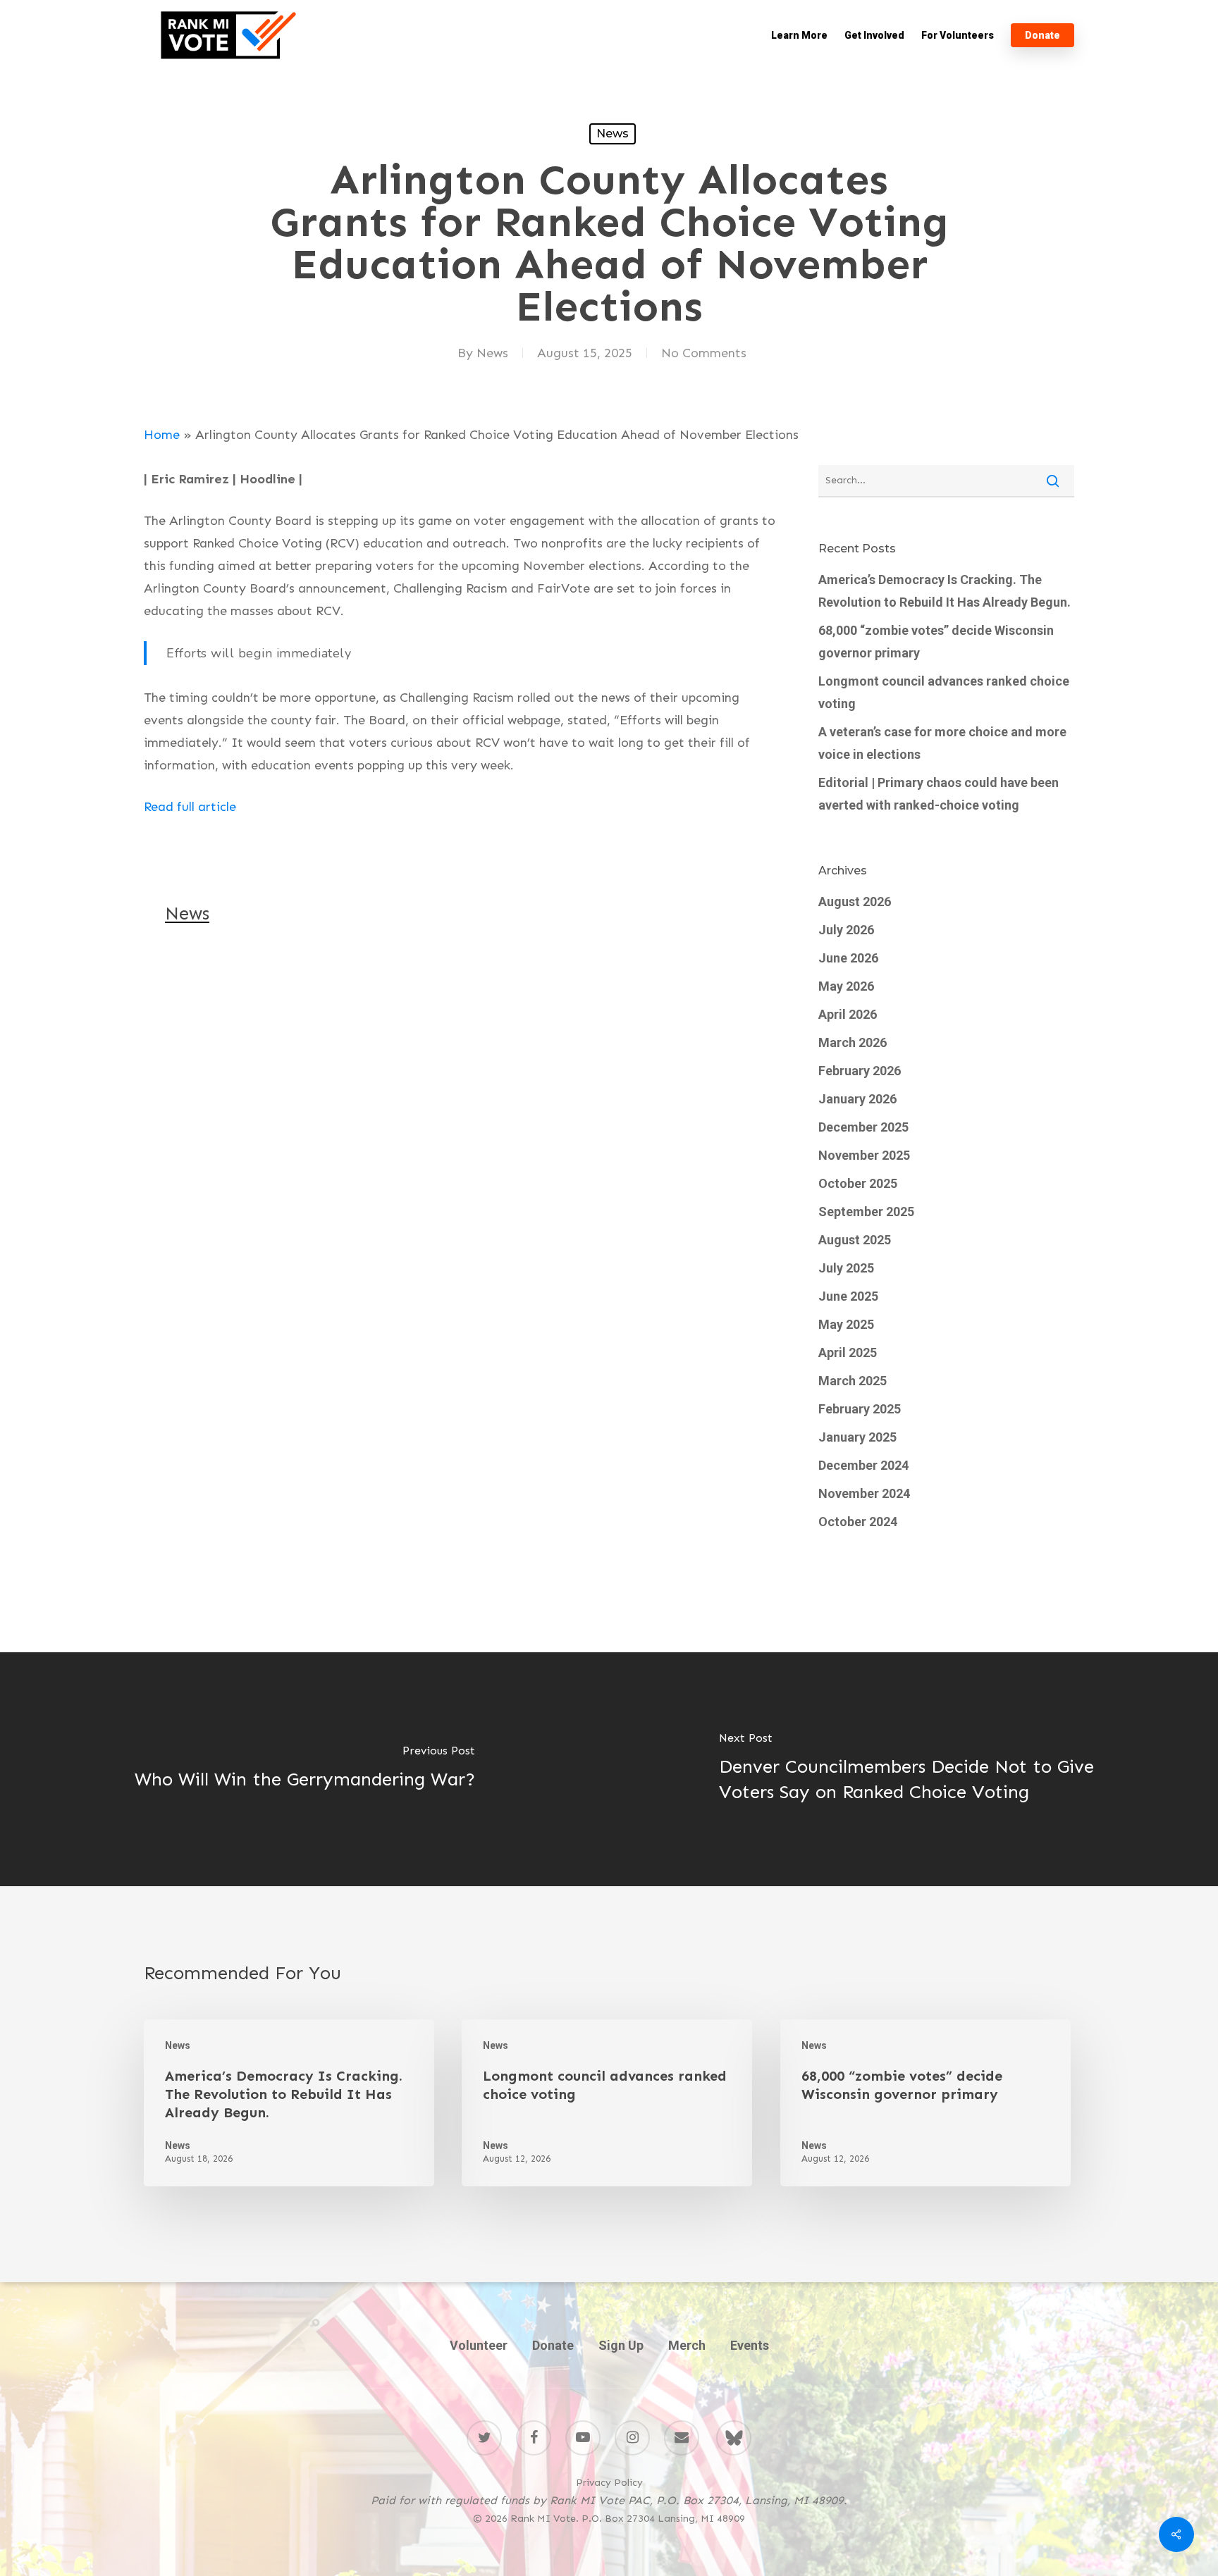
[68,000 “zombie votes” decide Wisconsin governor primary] (925, 2103)
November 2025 (864, 1155)
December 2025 (863, 1127)
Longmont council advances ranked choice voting (944, 692)
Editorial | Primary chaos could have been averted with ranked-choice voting (939, 794)
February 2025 (860, 1409)
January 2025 (857, 1437)
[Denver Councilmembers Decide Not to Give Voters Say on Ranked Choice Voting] (914, 1769)
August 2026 (855, 902)
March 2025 (853, 1381)
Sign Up (621, 2345)
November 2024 (864, 1493)
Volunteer (479, 2345)
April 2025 (848, 1352)
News (613, 134)
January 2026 (857, 1099)
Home (162, 435)
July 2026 (846, 930)
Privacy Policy (609, 2483)
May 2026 (846, 986)
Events (750, 2345)
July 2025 (846, 1268)
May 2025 (846, 1324)
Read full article (190, 807)
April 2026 (848, 1014)
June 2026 (848, 958)
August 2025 (855, 1240)
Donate (553, 2345)
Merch (687, 2345)
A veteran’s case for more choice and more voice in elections (942, 743)
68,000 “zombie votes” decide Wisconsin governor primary (936, 642)
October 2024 (858, 1522)
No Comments (704, 353)
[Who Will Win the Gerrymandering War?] (304, 1769)
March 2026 (853, 1042)
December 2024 (863, 1465)
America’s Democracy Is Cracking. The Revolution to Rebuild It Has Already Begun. (945, 591)
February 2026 (860, 1071)
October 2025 (858, 1183)
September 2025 (866, 1212)
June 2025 (848, 1296)
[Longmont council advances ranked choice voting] (607, 2103)
